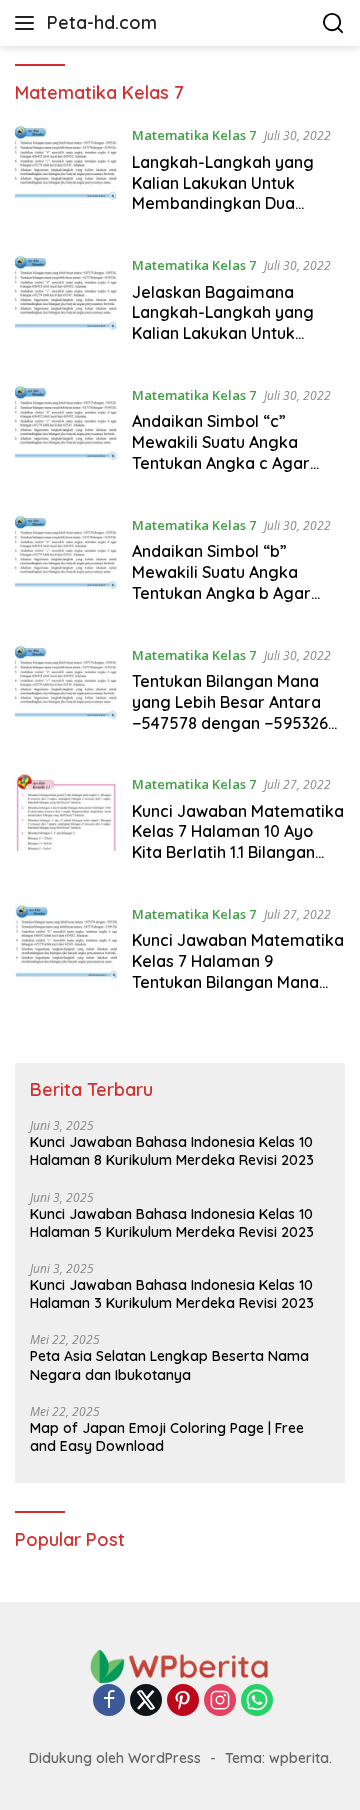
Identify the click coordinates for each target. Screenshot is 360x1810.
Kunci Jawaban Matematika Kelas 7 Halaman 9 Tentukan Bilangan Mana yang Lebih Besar (238, 971)
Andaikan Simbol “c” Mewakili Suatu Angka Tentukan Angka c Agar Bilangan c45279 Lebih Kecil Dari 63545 (238, 462)
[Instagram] (220, 1701)
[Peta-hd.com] (180, 1665)
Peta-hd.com (102, 22)
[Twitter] (146, 1701)
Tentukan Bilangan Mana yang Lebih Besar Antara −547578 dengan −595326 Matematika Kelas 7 (230, 712)
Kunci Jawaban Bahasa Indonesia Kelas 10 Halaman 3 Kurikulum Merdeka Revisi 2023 (172, 1294)
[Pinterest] (183, 1701)
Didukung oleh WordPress (115, 1758)
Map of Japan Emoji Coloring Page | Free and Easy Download (167, 1437)
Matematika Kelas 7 (194, 135)
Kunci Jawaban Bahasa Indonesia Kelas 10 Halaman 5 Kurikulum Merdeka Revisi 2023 (172, 1223)
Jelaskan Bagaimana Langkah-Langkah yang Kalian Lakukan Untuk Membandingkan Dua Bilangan (223, 333)
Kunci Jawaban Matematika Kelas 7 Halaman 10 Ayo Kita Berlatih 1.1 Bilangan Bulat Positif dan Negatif (238, 842)
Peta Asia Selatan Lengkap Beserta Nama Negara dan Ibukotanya (169, 1365)
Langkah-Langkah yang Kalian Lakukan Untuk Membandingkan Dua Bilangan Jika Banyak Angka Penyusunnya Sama (232, 203)
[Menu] (28, 23)
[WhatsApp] (257, 1701)
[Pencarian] (333, 23)
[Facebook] (109, 1701)
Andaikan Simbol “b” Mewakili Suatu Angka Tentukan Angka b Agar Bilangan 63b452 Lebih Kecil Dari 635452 (238, 592)
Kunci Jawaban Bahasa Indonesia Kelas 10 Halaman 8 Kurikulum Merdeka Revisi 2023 (172, 1151)
